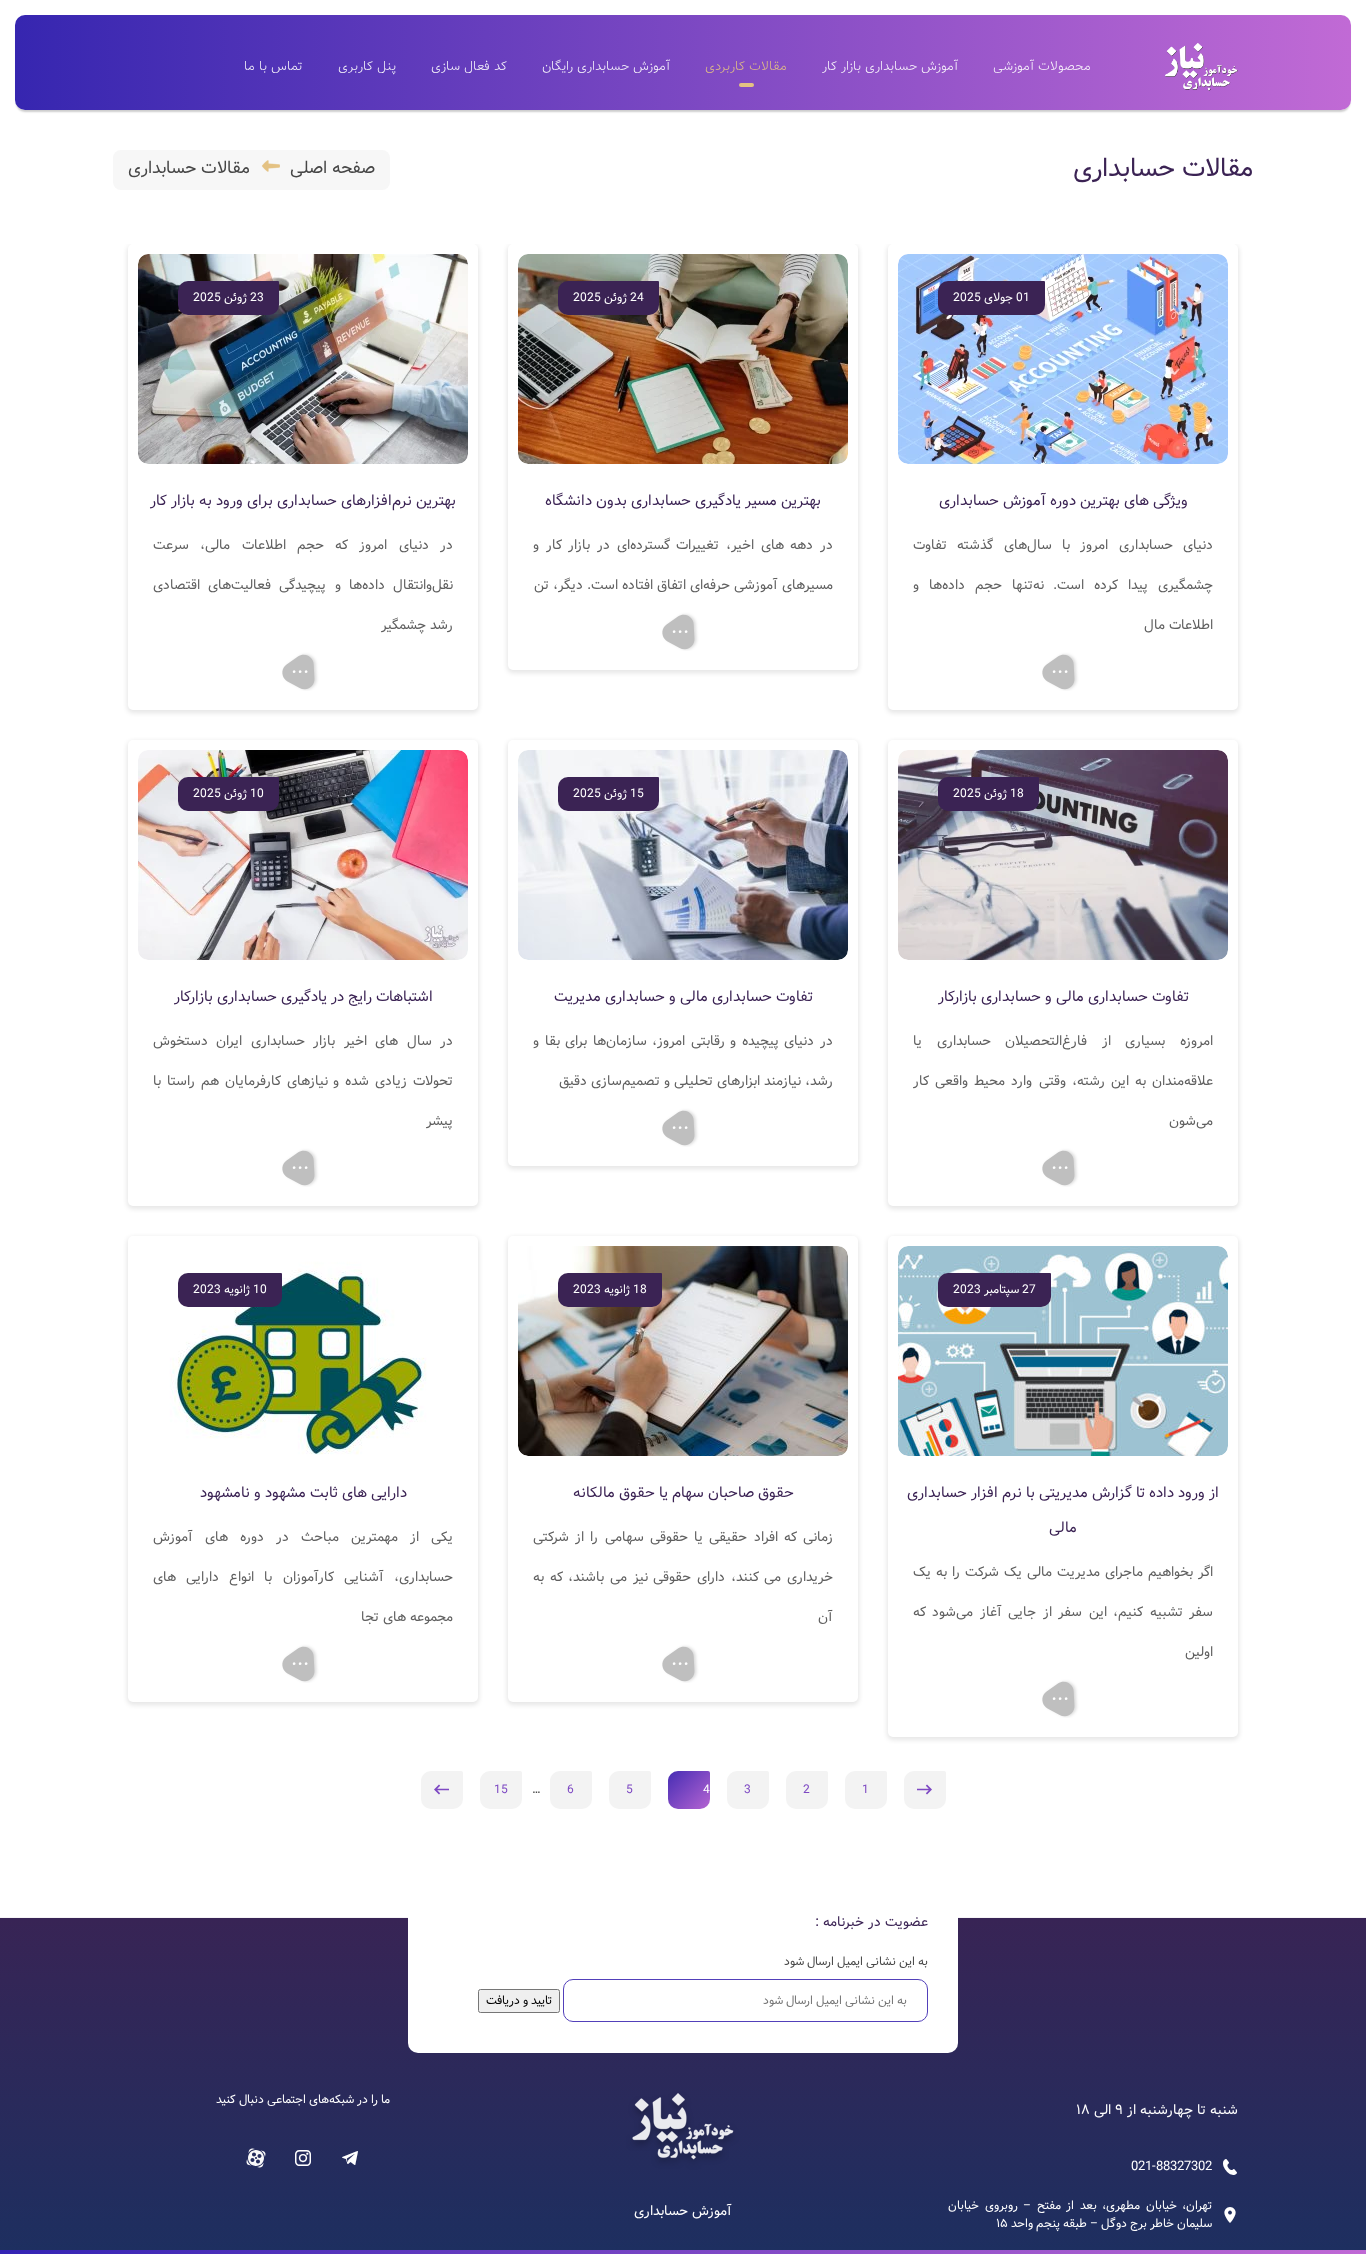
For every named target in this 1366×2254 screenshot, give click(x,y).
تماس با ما (273, 66)
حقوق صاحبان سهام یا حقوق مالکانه (683, 1493)
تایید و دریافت (519, 2000)
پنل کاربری (367, 66)
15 (501, 1789)
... (1060, 667)
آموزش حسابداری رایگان (606, 66)
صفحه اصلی (332, 168)
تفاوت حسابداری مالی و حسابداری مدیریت (683, 997)
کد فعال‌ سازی (469, 66)
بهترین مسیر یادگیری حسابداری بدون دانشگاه (683, 501)
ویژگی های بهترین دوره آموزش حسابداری (1063, 501)
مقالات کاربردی (746, 66)
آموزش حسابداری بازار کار (890, 66)
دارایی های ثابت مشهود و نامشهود (303, 1493)
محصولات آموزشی (1042, 66)
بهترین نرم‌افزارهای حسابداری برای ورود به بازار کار (303, 501)
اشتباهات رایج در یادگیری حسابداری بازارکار (303, 997)
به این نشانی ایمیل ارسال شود (856, 1962)
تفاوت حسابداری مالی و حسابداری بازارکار (1063, 997)
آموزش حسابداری (683, 2211)
